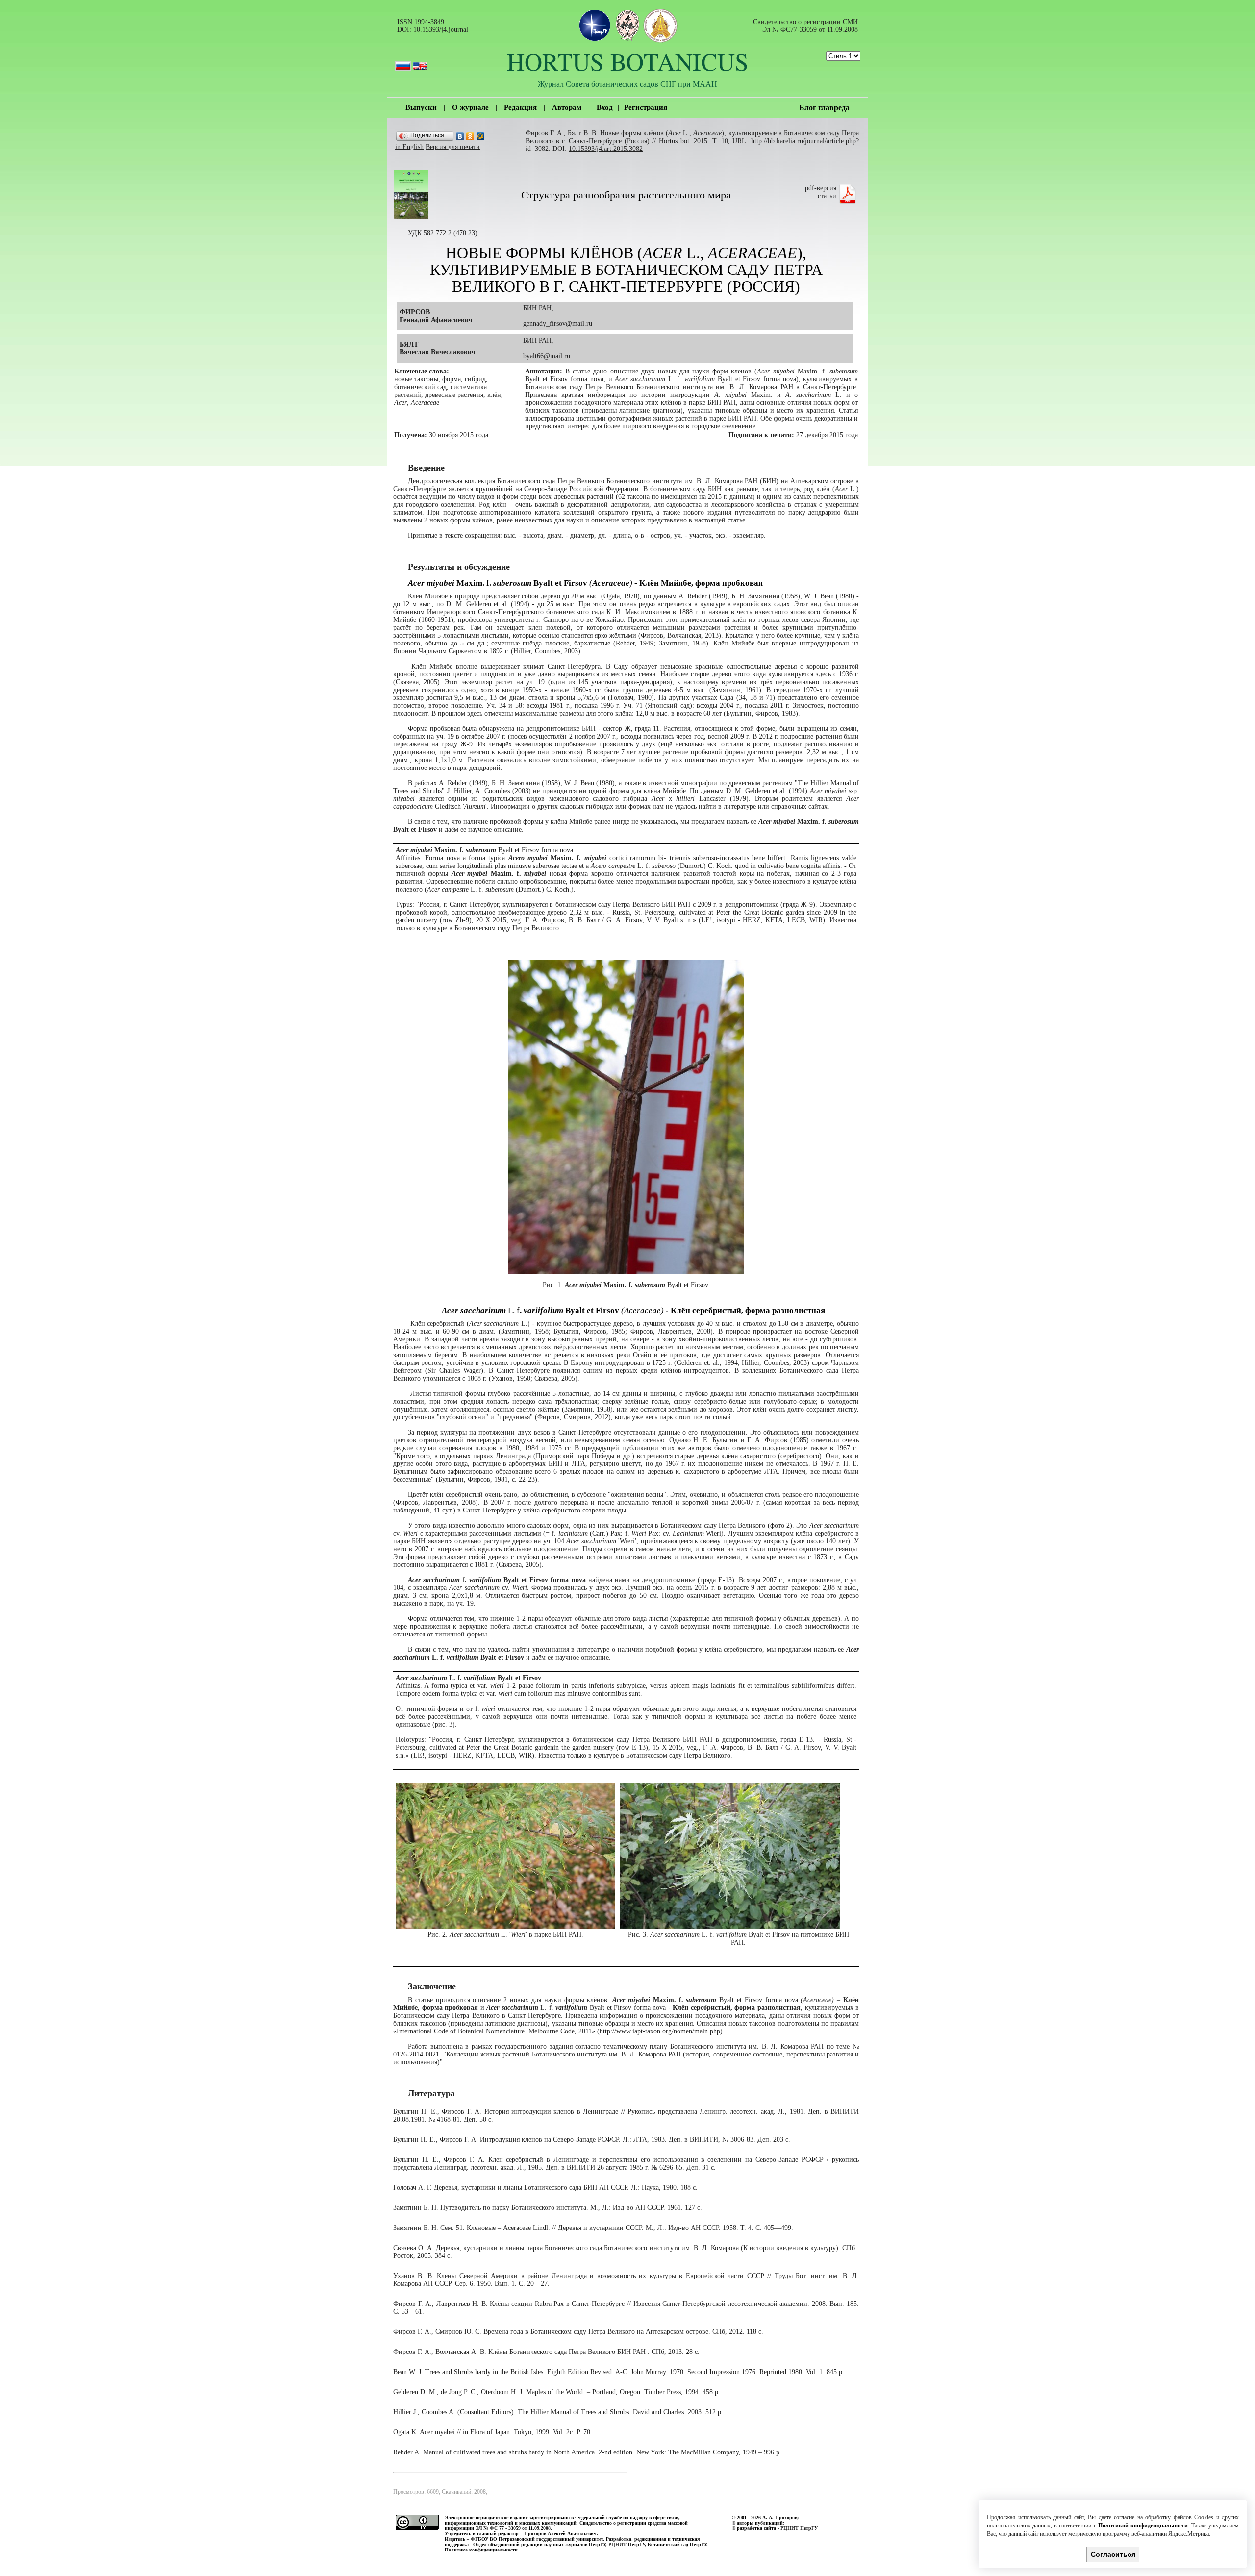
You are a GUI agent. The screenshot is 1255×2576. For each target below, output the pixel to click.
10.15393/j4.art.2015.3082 (606, 149)
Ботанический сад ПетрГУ (677, 2544)
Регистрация (646, 107)
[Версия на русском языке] (403, 61)
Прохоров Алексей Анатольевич (560, 2534)
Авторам (567, 107)
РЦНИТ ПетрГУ (627, 2544)
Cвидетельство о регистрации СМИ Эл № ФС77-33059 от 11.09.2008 (805, 26)
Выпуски (421, 107)
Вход (605, 107)
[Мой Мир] (481, 136)
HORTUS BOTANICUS (628, 61)
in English (409, 147)
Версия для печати (453, 147)
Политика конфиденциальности (481, 2550)
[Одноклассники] (470, 136)
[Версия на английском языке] (420, 61)
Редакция (520, 107)
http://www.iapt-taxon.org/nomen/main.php (660, 2031)
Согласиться (1113, 2554)
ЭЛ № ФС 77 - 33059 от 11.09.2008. (514, 2528)
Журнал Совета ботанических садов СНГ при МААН (627, 84)
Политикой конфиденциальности (1143, 2526)
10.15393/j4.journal (441, 30)
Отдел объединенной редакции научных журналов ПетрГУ (539, 2544)
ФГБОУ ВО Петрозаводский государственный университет (537, 2539)
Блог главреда (824, 108)
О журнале (470, 107)
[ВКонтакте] (460, 136)
